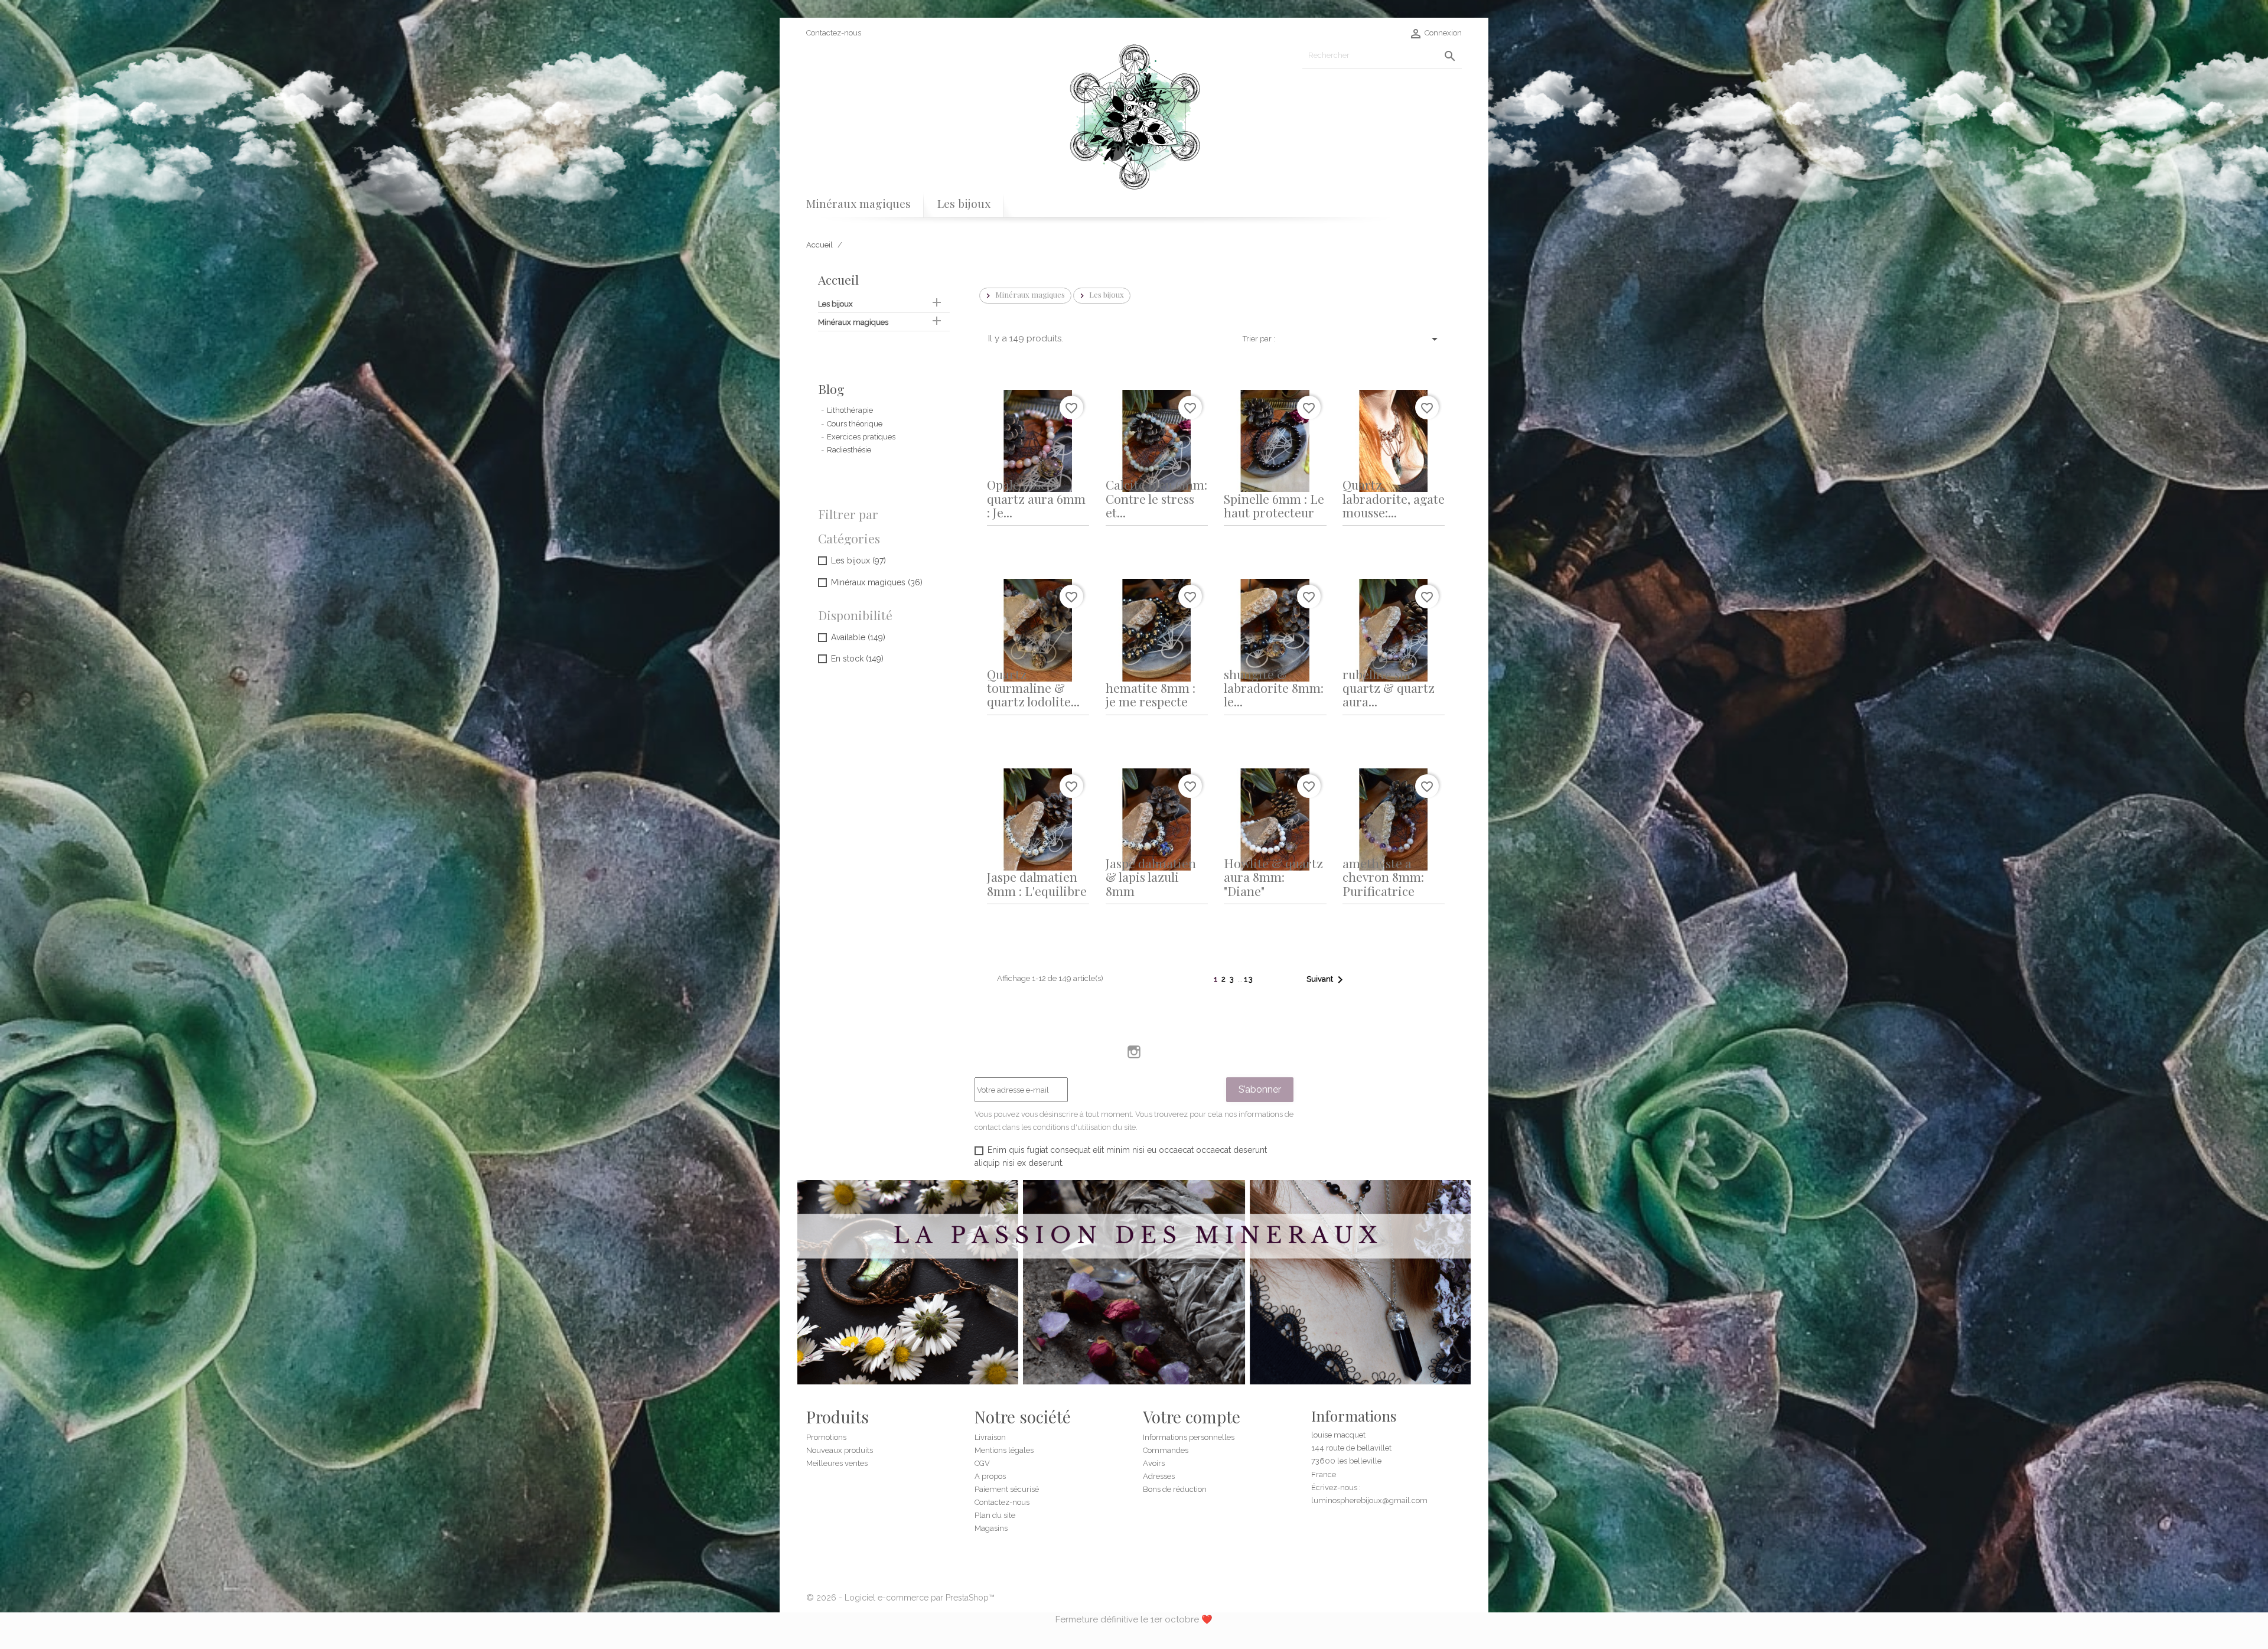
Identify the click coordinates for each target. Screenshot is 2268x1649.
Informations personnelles (1189, 1437)
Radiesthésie (849, 450)
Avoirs (1154, 1463)
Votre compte (1192, 1417)
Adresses (1159, 1476)
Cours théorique (855, 424)
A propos (990, 1476)
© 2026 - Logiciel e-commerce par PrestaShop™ (900, 1598)
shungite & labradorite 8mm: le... (1274, 688)
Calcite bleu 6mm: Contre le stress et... (1156, 498)
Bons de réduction (1175, 1489)
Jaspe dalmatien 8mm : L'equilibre (1037, 883)
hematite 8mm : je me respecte (1151, 694)
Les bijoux (964, 203)
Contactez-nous (834, 33)
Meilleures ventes (837, 1463)
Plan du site (995, 1515)
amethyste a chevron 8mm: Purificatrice (1383, 877)
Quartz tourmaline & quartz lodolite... (1033, 688)
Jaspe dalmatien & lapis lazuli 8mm (1151, 877)
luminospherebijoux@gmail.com (1369, 1500)
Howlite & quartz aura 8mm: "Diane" (1273, 877)
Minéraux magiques (858, 203)
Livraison (990, 1437)
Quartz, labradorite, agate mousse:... (1394, 498)
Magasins (991, 1528)
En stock (857, 659)
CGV (982, 1463)
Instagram (1134, 1052)
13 (1249, 979)
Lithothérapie (850, 410)
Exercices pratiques (861, 437)
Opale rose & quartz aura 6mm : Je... (1036, 498)
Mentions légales (1004, 1450)
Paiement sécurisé (1007, 1489)
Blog (831, 389)
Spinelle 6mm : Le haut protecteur (1274, 505)
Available (858, 637)
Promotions (826, 1437)
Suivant (1327, 980)
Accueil (838, 279)
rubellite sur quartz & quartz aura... (1389, 688)
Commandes (1166, 1450)
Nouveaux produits (840, 1450)
